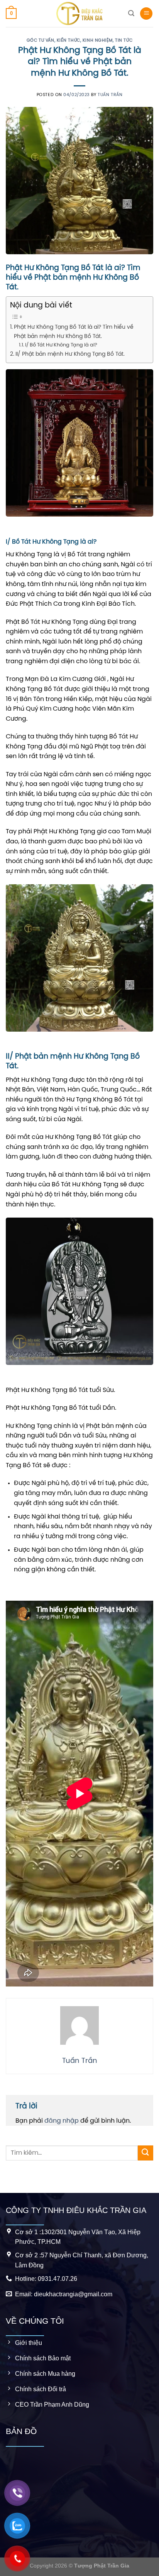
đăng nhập (62, 2121)
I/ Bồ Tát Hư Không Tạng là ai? (61, 345)
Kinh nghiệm (98, 41)
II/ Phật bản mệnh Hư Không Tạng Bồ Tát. (70, 354)
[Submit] (145, 2153)
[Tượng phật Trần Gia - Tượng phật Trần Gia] (79, 14)
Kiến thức (69, 41)
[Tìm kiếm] (131, 13)
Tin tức (124, 41)
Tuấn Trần (110, 95)
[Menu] (146, 14)
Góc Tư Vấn (41, 41)
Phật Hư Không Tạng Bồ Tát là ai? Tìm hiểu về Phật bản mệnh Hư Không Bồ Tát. (74, 332)
